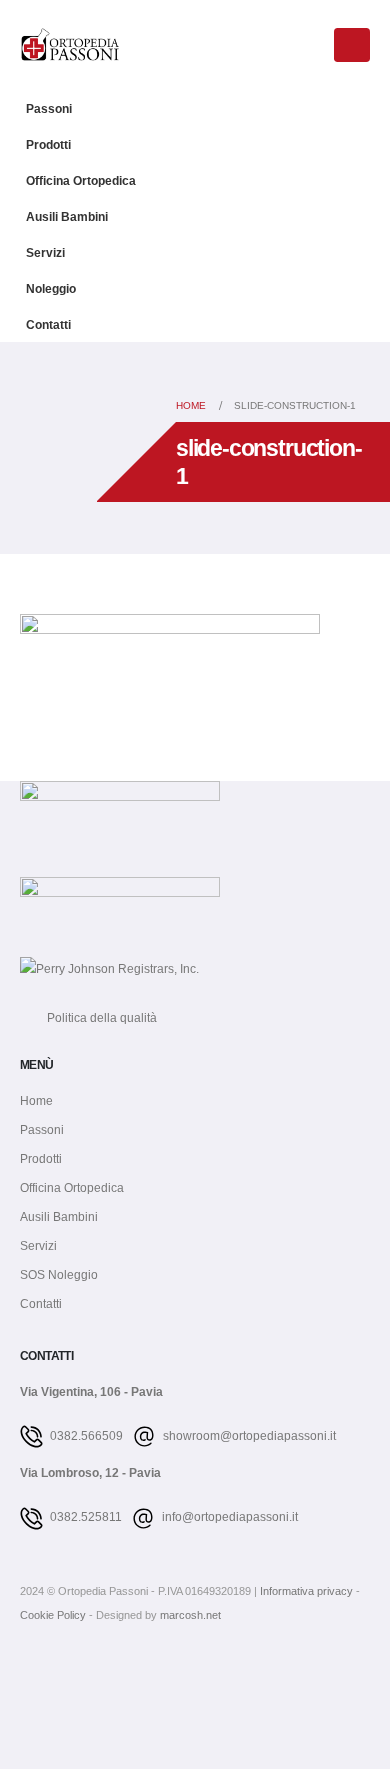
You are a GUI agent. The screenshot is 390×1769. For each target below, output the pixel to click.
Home (36, 1100)
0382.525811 (84, 1516)
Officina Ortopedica (81, 180)
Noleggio (51, 288)
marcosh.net (190, 1615)
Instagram (70, 1672)
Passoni (49, 108)
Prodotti (48, 144)
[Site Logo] (70, 45)
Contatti (48, 324)
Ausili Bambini (67, 216)
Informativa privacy (308, 1591)
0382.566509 (85, 1435)
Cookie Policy (54, 1615)
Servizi (45, 252)
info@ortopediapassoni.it (228, 1516)
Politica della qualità (88, 1017)
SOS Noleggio (59, 1274)
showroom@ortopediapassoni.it (248, 1435)
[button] (308, 47)
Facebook (33, 1672)
